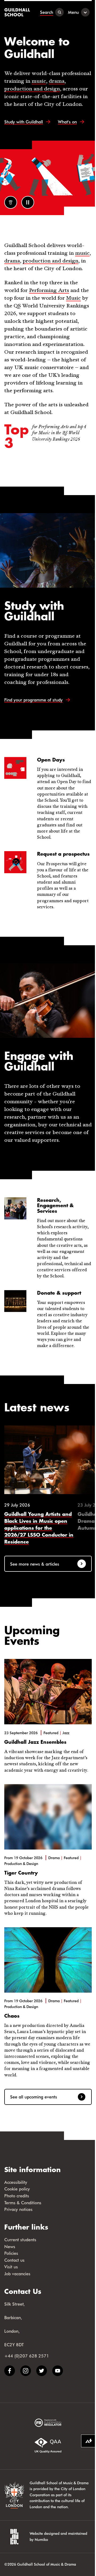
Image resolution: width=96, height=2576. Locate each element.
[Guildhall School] (18, 12)
